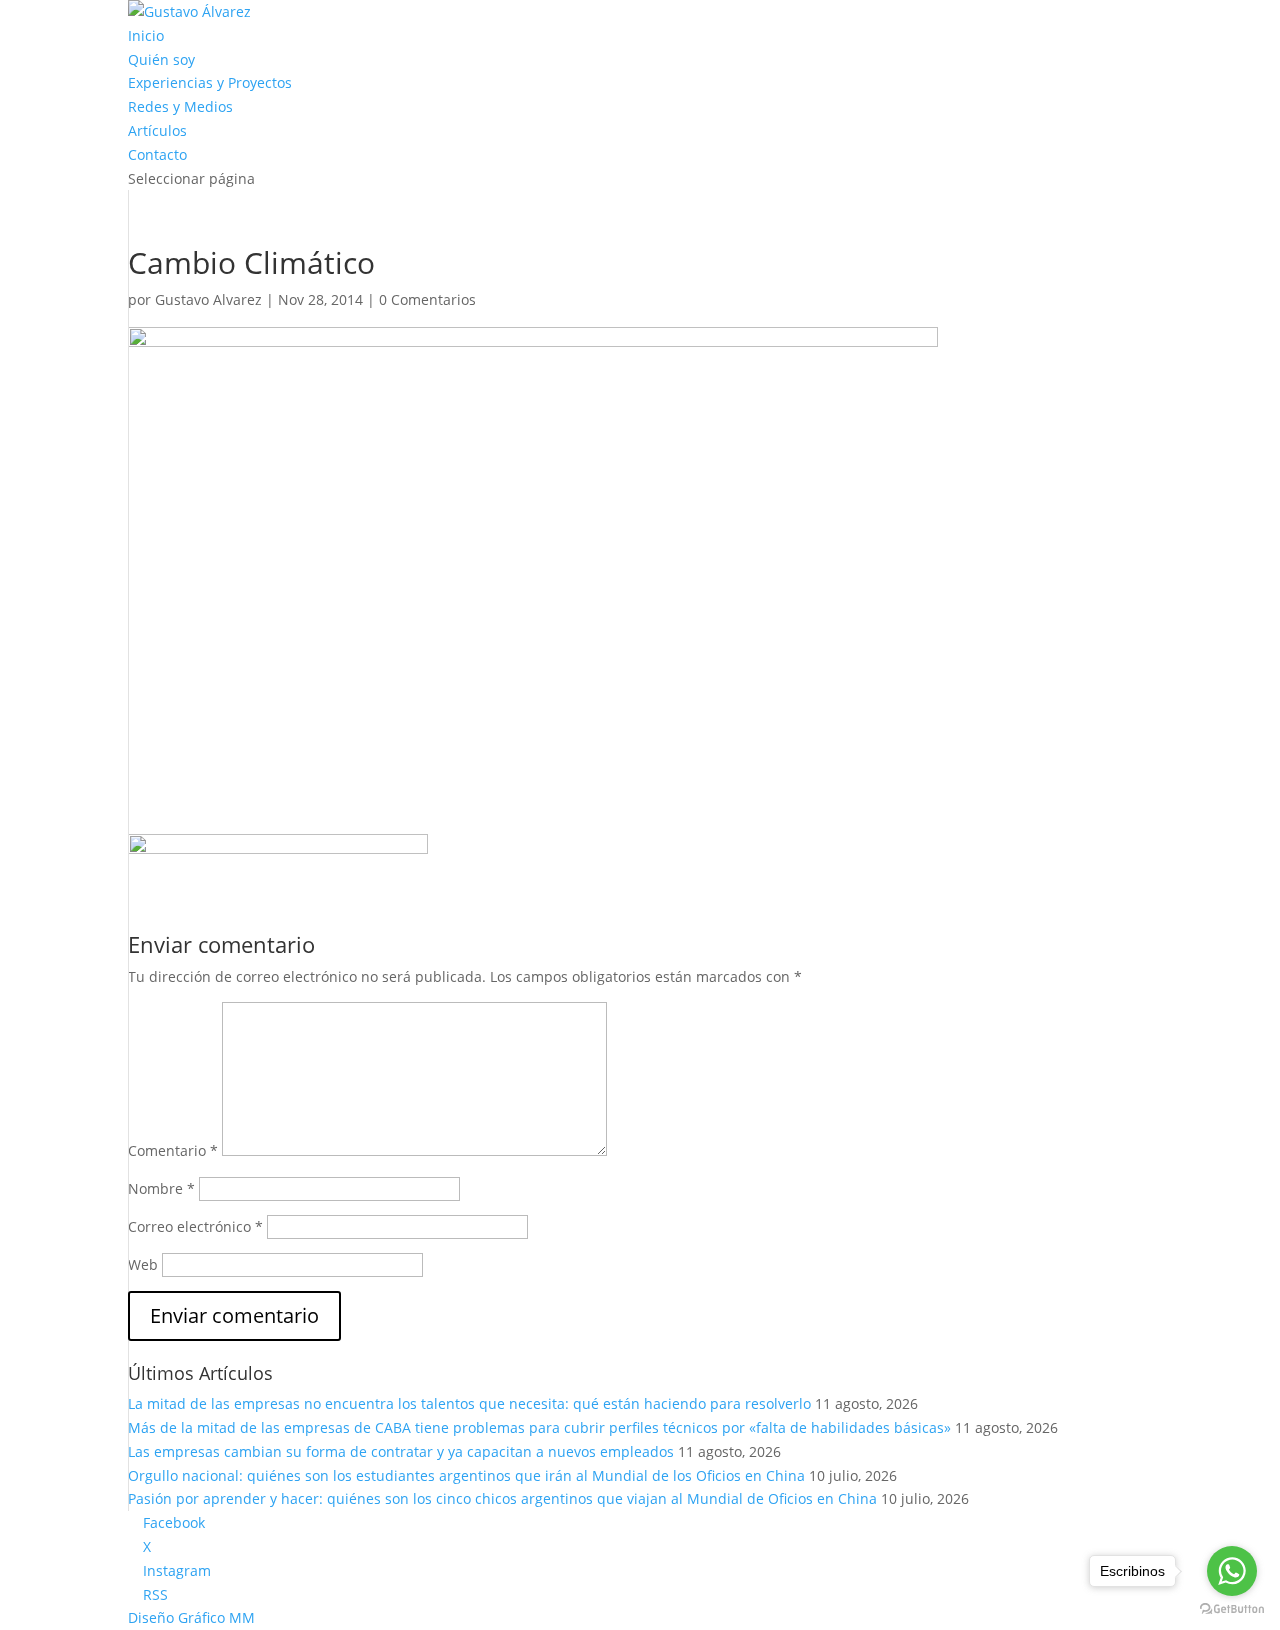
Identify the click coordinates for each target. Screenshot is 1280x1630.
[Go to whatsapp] (1232, 1571)
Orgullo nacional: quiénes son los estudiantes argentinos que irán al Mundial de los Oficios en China (466, 1475)
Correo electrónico (195, 1226)
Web (143, 1264)
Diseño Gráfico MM (191, 1617)
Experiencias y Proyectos (210, 82)
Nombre (161, 1188)
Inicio (146, 35)
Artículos (157, 130)
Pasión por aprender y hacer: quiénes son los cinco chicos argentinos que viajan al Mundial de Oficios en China (502, 1498)
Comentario (173, 1150)
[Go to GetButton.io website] (1232, 1609)
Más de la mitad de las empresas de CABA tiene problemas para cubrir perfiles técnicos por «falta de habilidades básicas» (539, 1427)
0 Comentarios (427, 299)
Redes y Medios (180, 106)
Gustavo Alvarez (208, 299)
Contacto (157, 154)
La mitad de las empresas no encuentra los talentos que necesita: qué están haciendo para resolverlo (469, 1403)
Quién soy (161, 59)
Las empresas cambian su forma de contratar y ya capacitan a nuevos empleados (401, 1451)
